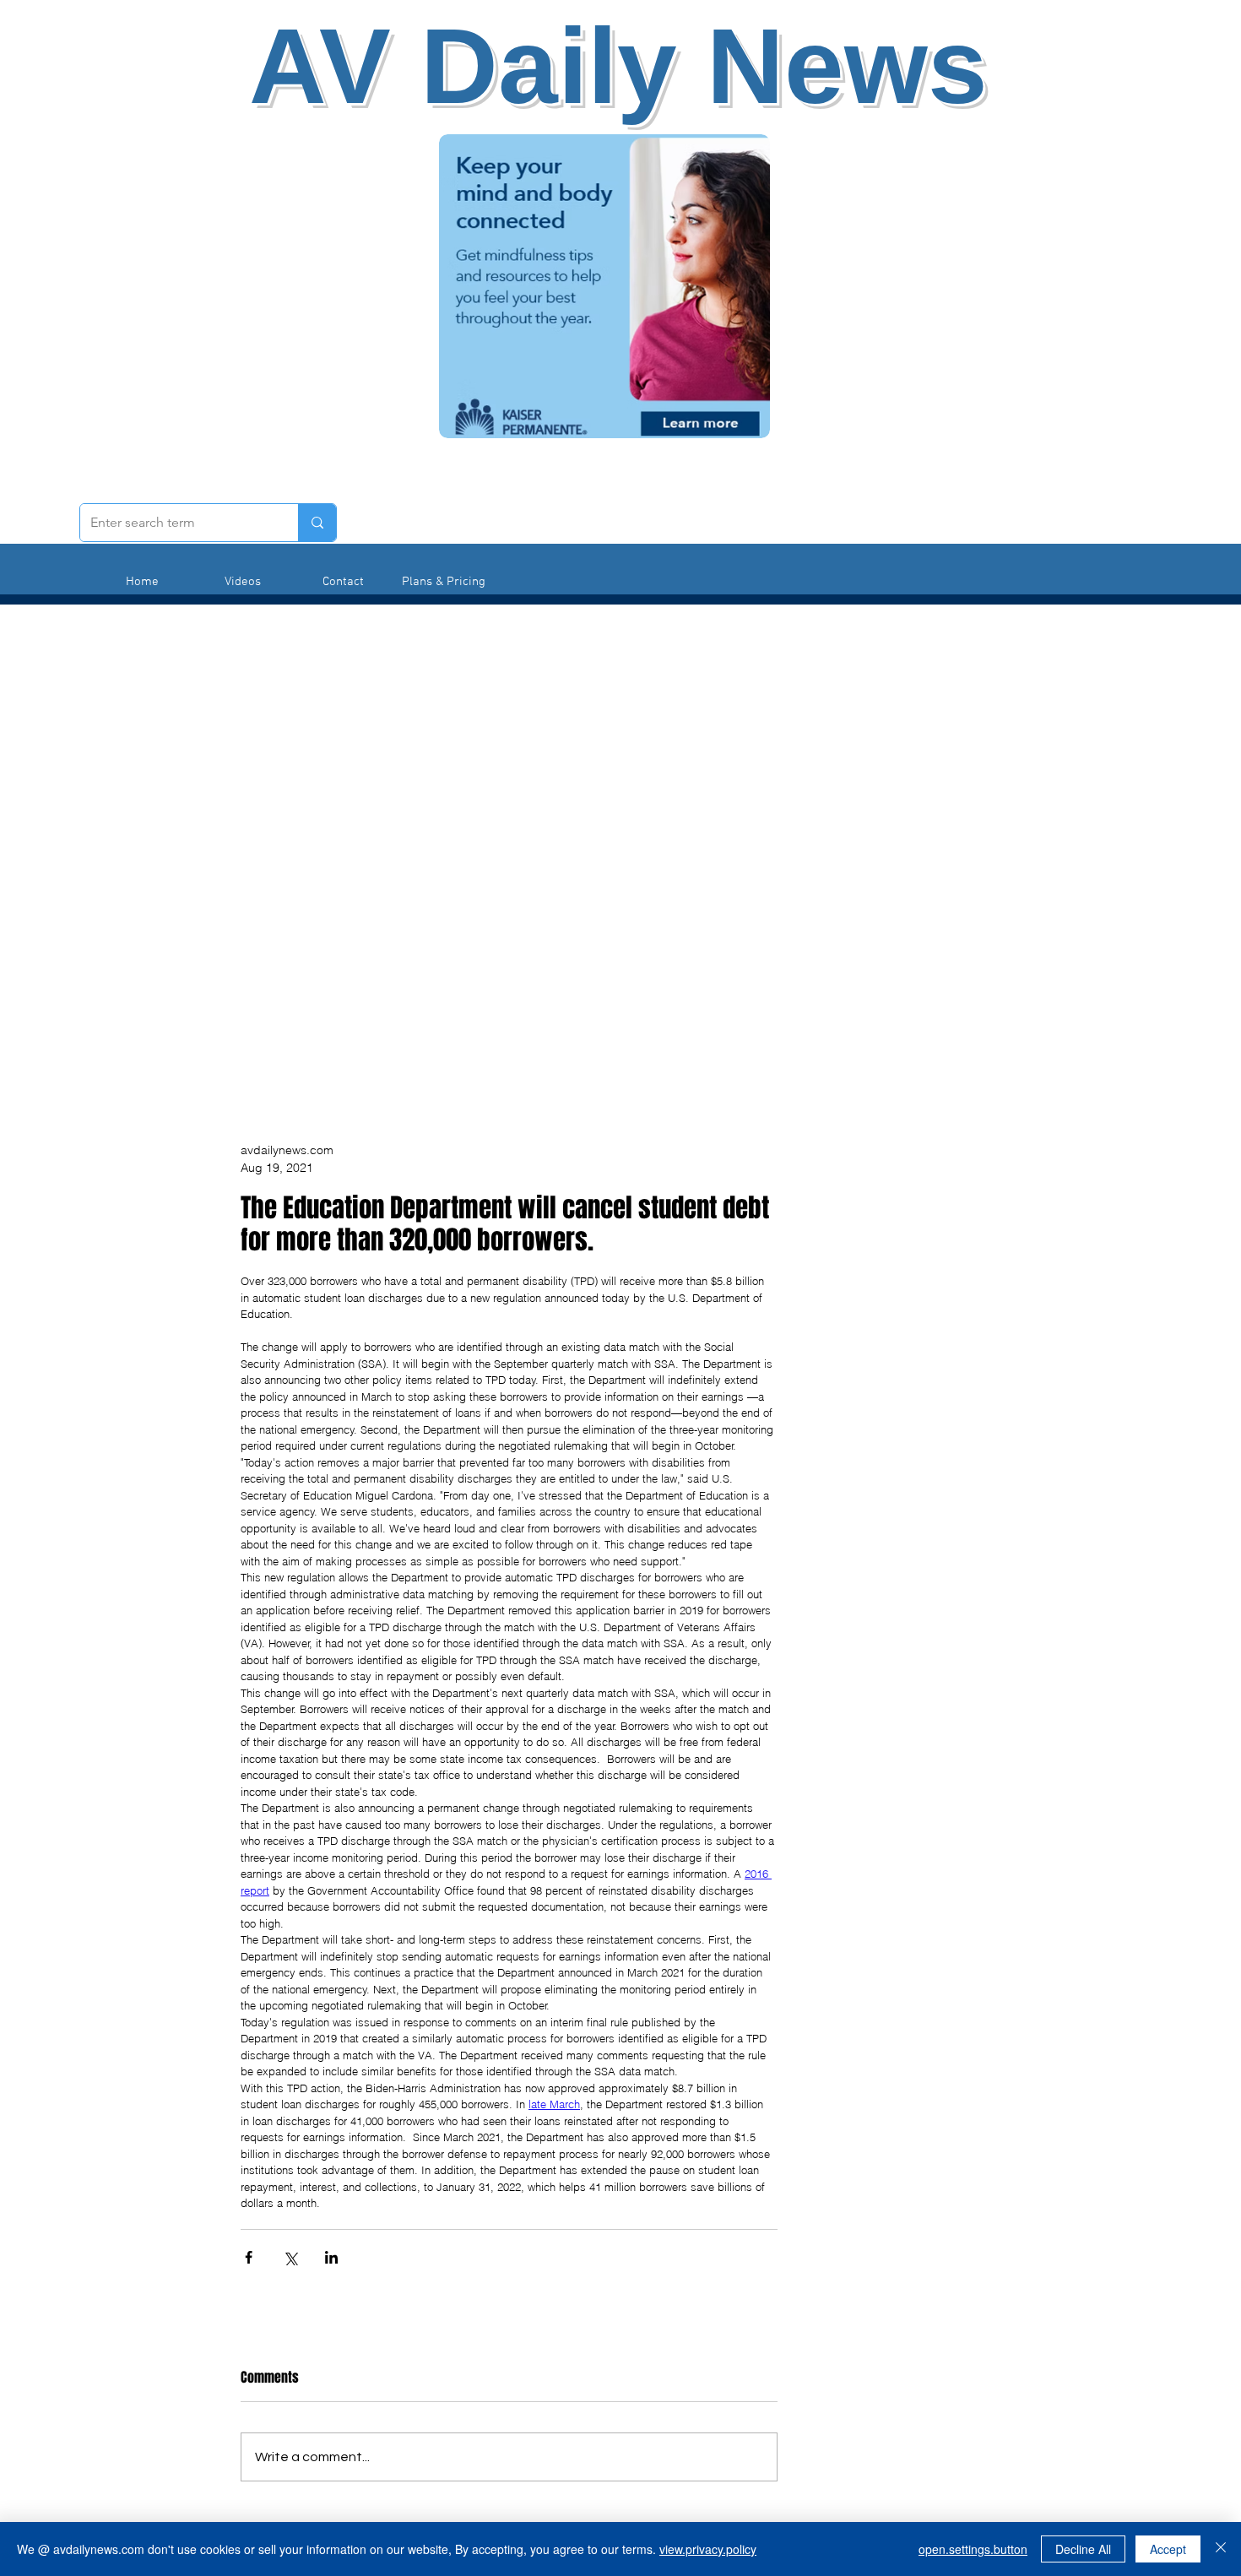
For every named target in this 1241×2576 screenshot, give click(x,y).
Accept (1168, 2549)
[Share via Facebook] (249, 2257)
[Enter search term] (317, 523)
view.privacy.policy (708, 2549)
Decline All (1083, 2549)
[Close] (1221, 2549)
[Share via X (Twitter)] (290, 2257)
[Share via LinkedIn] (331, 2257)
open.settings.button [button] (973, 2549)
